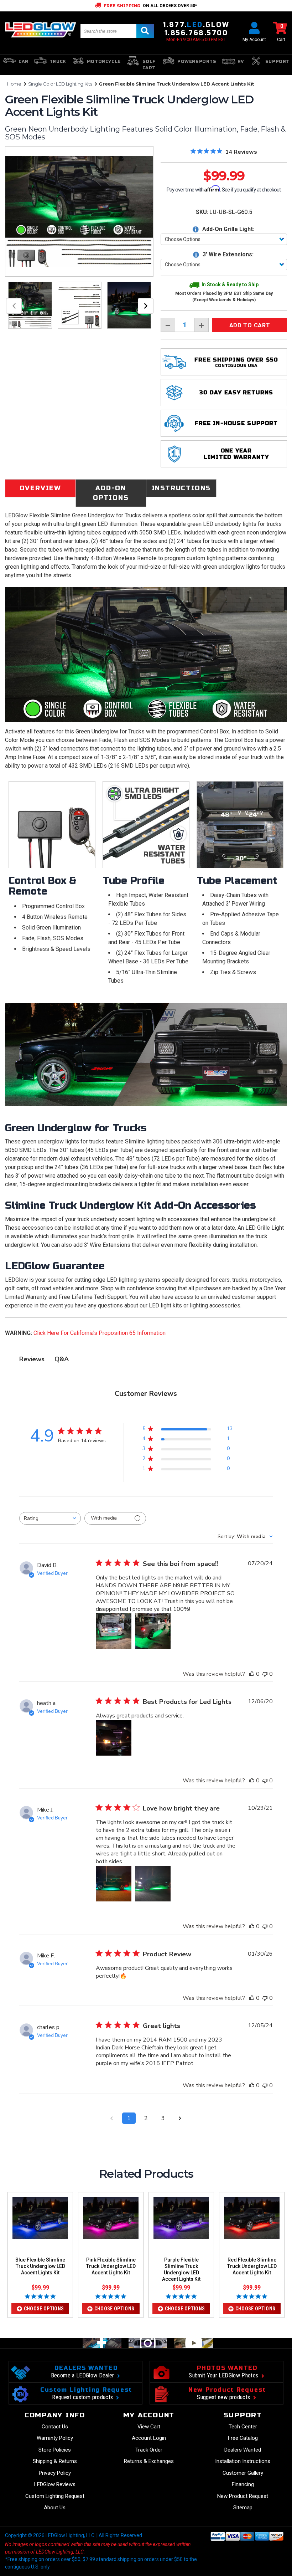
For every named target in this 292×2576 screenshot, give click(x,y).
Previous (14, 306)
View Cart (149, 2427)
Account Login (149, 2438)
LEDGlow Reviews (55, 2484)
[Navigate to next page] (180, 2118)
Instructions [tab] (181, 488)
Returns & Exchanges (149, 2461)
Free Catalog (243, 2438)
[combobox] (50, 1518)
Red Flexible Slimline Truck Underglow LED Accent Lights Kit (252, 2266)
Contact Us (55, 2427)
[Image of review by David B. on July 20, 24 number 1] (114, 1631)
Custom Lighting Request (55, 2496)
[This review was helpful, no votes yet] (252, 1674)
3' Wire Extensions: (227, 254)
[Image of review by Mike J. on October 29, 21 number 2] (153, 1884)
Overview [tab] (40, 488)
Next (146, 306)
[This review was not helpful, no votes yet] (265, 1674)
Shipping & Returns (55, 2461)
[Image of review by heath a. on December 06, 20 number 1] (114, 1738)
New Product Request (243, 2496)
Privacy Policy (55, 2473)
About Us (55, 2508)
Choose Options (44, 2309)
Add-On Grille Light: (228, 229)
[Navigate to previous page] (112, 2118)
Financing (243, 2484)
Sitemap (243, 2508)
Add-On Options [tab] (111, 493)
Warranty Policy (55, 2438)
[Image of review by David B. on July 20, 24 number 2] (153, 1631)
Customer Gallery (243, 2473)
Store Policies (55, 2450)
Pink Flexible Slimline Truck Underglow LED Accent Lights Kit (111, 2266)
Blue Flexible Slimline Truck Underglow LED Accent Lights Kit (40, 2266)
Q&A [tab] (62, 1359)
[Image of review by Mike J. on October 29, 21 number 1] (114, 1884)
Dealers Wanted (243, 2450)
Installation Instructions (243, 2461)
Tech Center (243, 2427)
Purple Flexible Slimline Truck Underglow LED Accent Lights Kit (181, 2269)
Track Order (149, 2450)
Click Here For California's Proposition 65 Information (100, 1333)
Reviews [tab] (32, 1359)
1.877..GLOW (196, 25)
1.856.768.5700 (196, 33)
